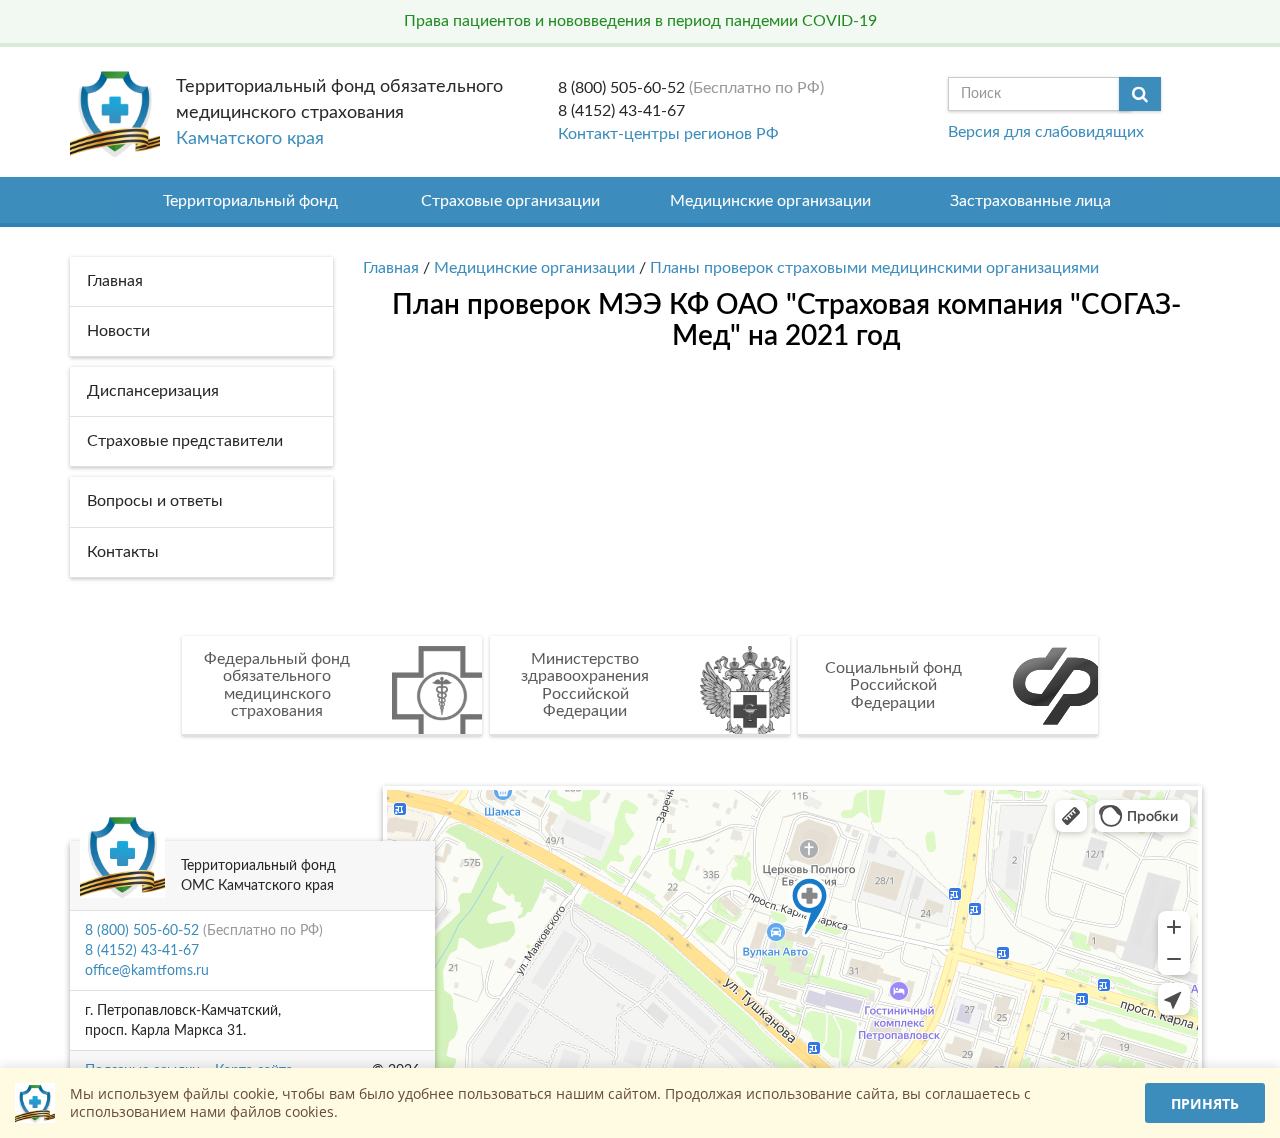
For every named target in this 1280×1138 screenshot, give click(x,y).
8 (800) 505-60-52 (621, 88)
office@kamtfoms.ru (147, 971)
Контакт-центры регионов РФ (668, 134)
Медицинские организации (770, 201)
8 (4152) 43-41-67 (621, 111)
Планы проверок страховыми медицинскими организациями (874, 268)
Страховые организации (510, 201)
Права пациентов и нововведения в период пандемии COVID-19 (640, 21)
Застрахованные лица (1030, 201)
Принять (1205, 1103)
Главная (391, 268)
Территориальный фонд (250, 201)
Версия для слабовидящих (1046, 132)
